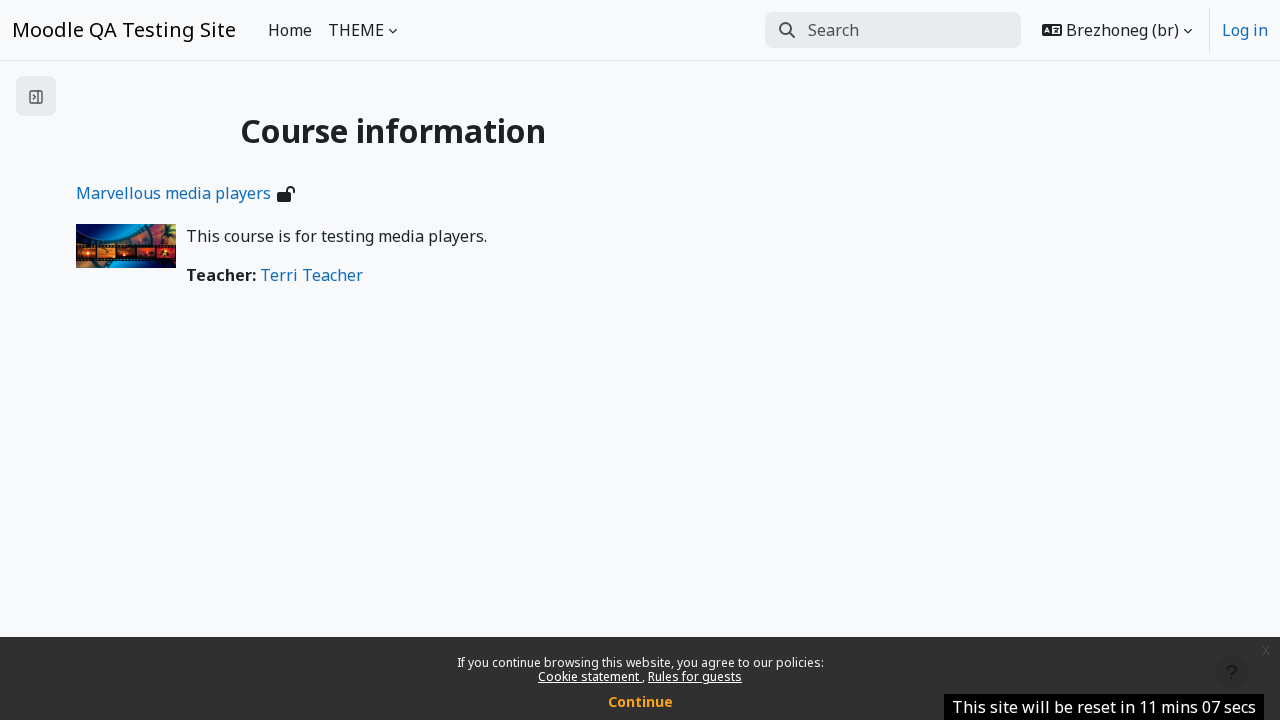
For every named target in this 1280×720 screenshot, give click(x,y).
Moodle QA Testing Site (124, 29)
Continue (640, 701)
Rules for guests (695, 676)
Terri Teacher (311, 275)
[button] (1117, 30)
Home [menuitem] (290, 30)
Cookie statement (590, 676)
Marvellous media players (173, 193)
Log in (1245, 30)
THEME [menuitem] (356, 30)
